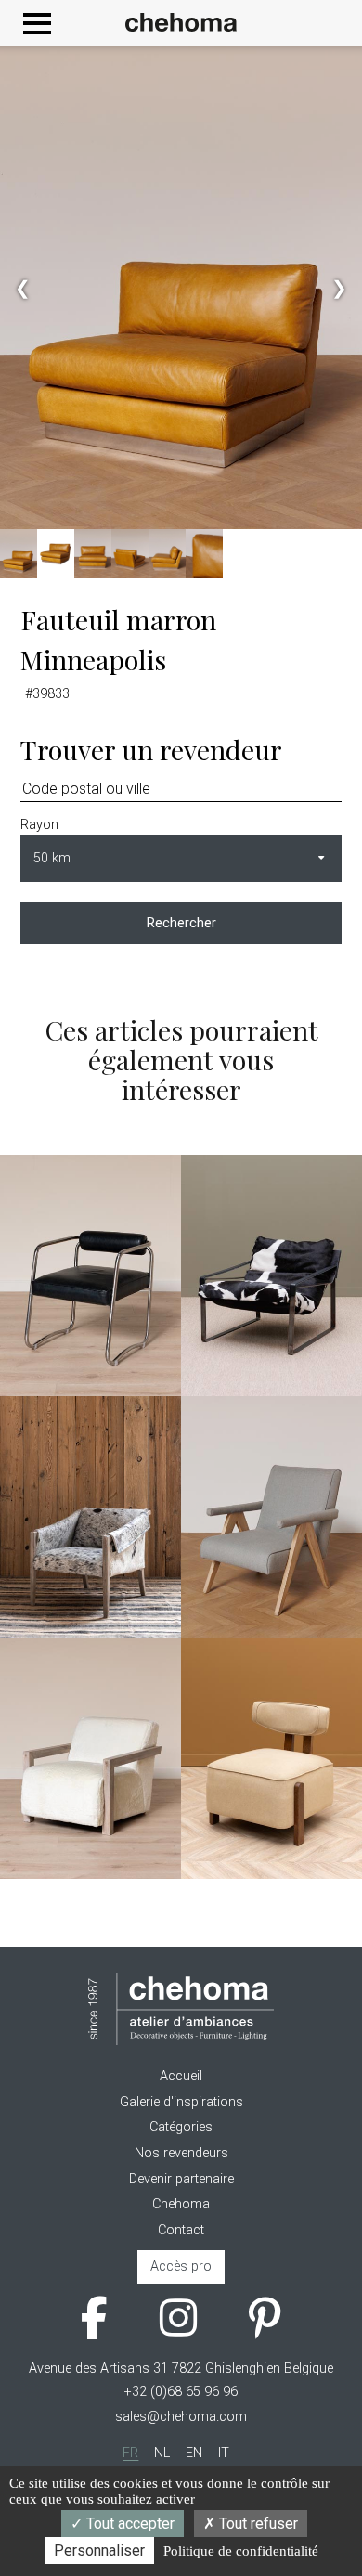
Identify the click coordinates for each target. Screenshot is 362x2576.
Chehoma (181, 2204)
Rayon (39, 825)
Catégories (181, 2127)
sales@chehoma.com (181, 2417)
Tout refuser (257, 2524)
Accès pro (181, 2266)
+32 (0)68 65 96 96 (181, 2392)
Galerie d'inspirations (181, 2102)
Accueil (181, 2076)
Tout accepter (129, 2524)
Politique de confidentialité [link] (241, 2551)
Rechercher (181, 923)
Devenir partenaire (181, 2179)
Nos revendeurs (181, 2153)
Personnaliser (99, 2550)
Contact (181, 2230)
